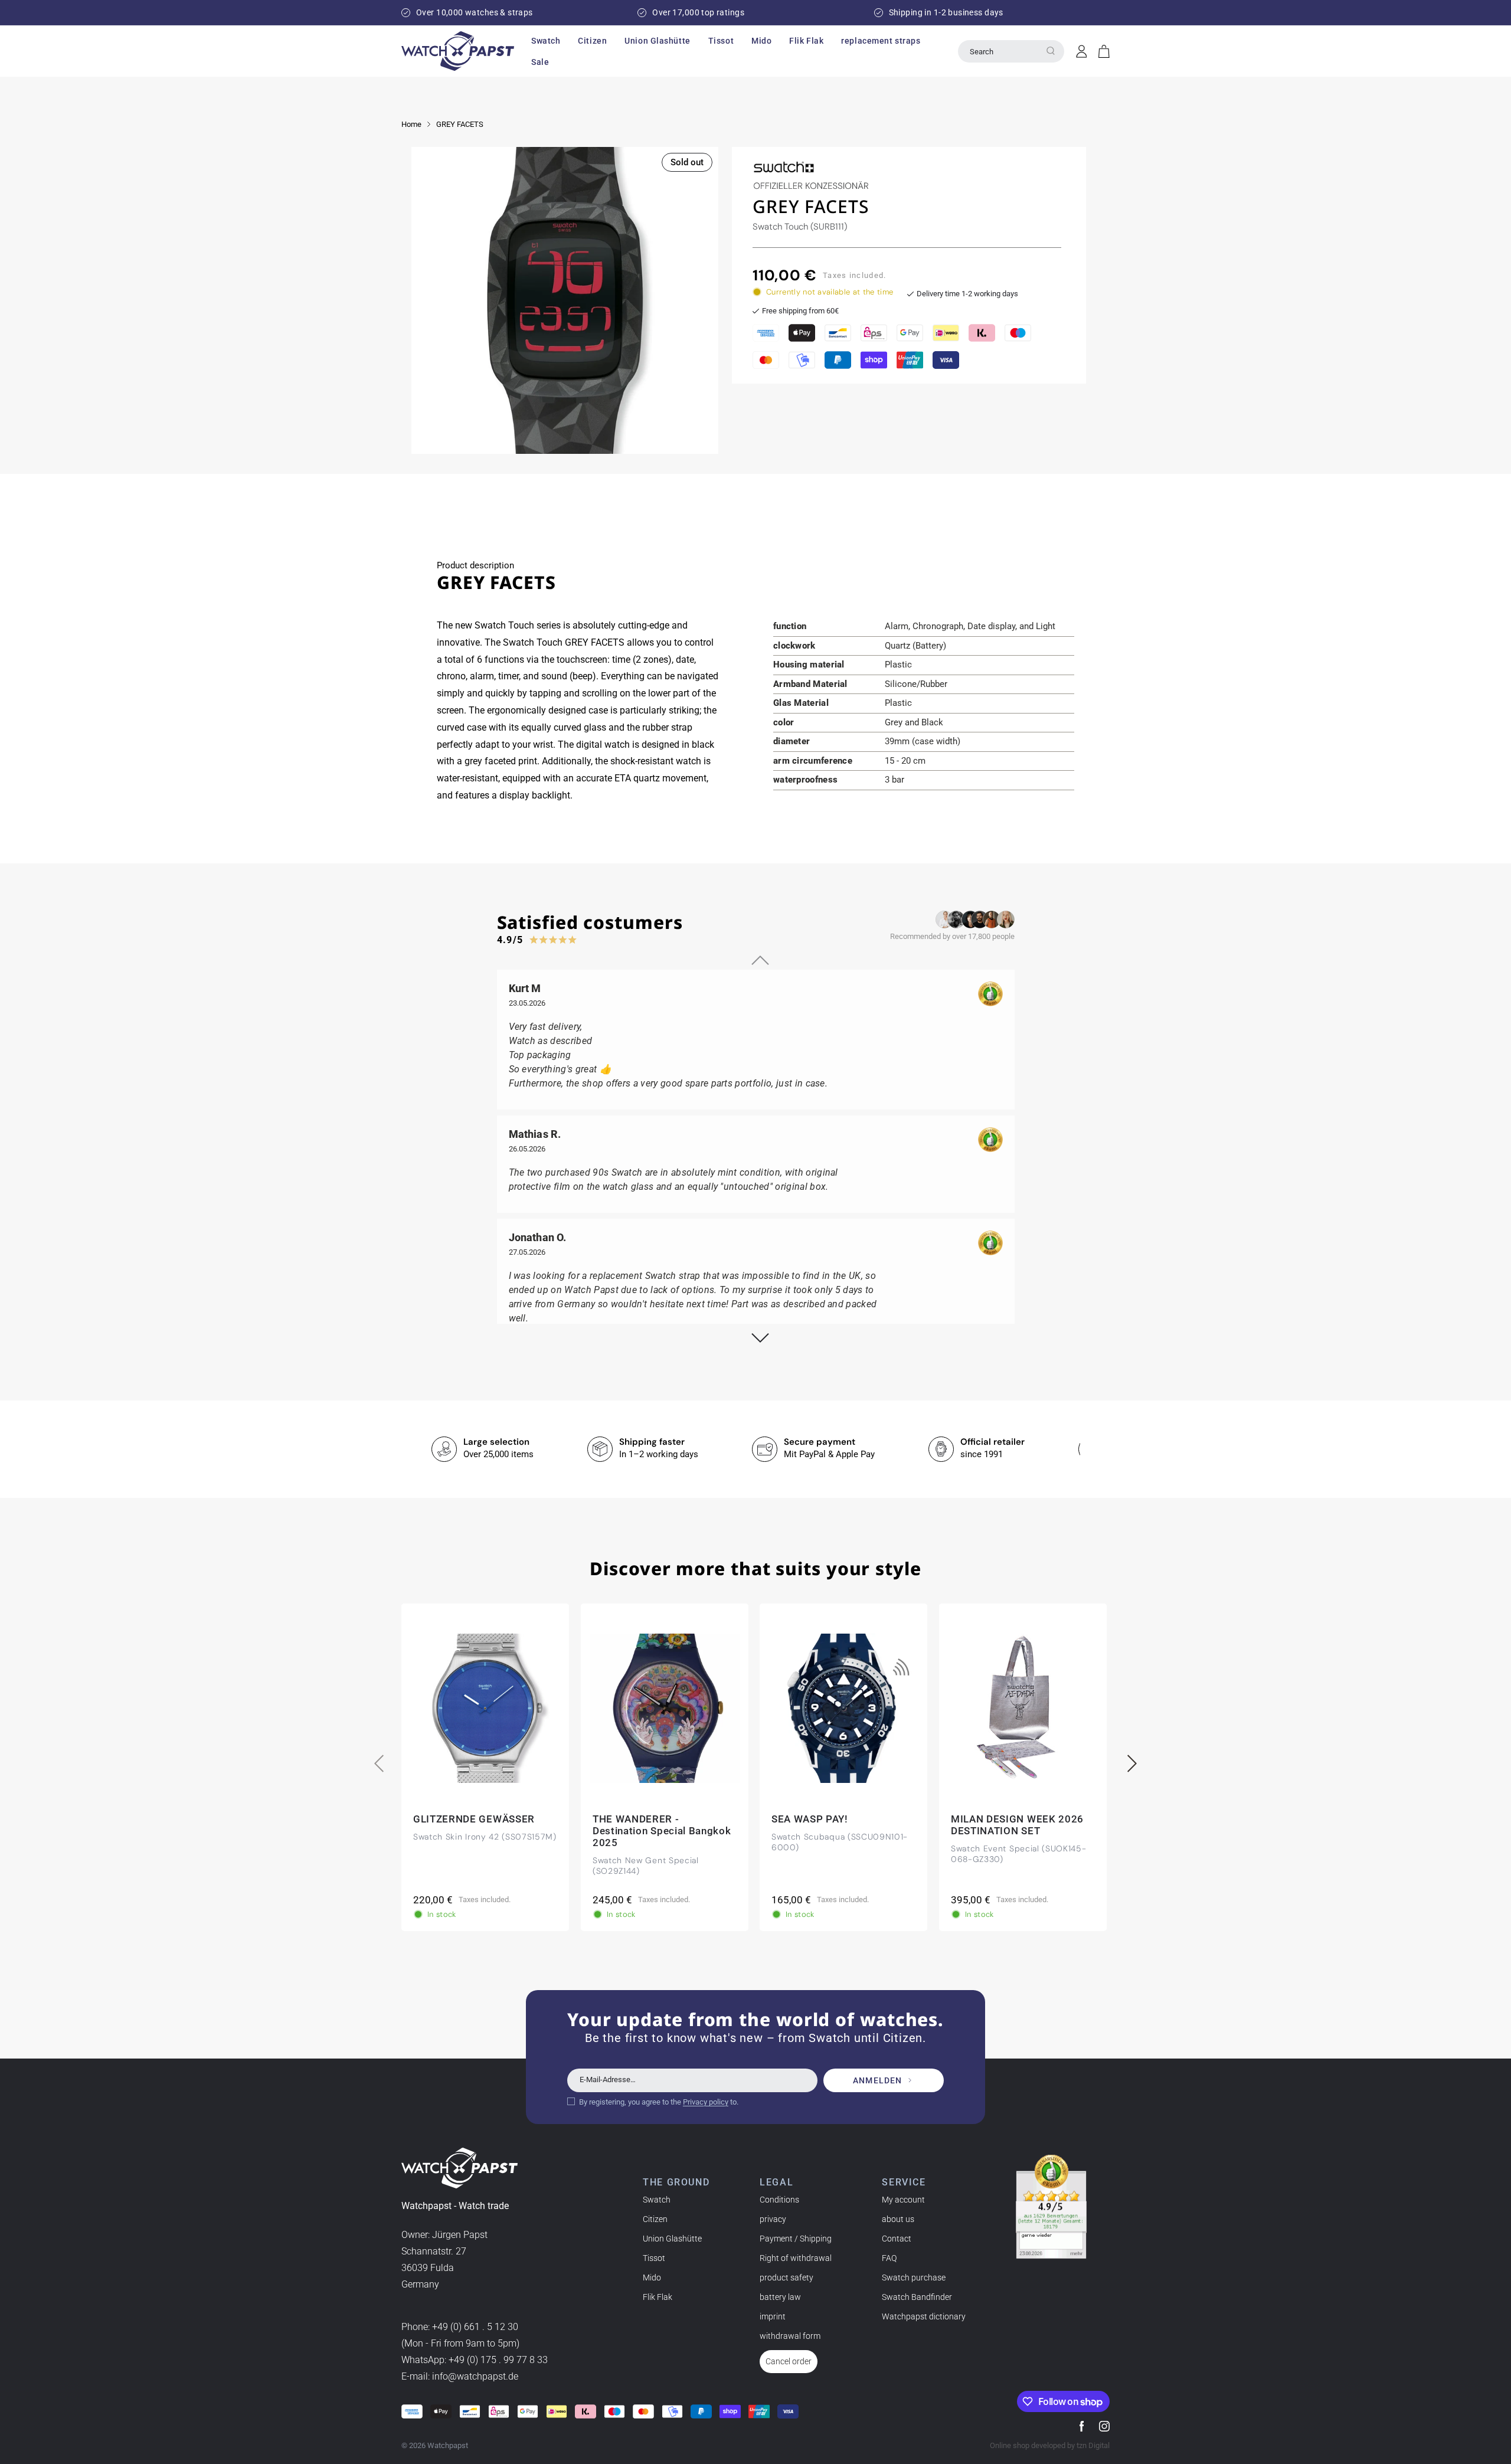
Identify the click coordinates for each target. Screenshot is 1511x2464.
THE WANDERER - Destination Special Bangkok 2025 (662, 1831)
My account (903, 2200)
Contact (897, 2239)
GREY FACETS (460, 124)
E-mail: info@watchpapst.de (460, 2376)
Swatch (657, 2200)
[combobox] (1011, 51)
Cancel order (789, 2361)
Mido (652, 2278)
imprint (773, 2316)
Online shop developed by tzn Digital (1050, 2445)
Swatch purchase (914, 2278)
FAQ (889, 2258)
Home (411, 124)
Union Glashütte (672, 2239)
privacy (773, 2219)
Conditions (779, 2200)
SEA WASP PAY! (810, 1819)
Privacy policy (706, 2102)
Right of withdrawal (796, 2258)
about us (898, 2219)
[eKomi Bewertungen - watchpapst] (1051, 2207)
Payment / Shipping (796, 2239)
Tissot (654, 2258)
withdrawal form (790, 2336)
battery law (780, 2297)
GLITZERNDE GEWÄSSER (474, 1819)
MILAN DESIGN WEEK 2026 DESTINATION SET (1017, 1825)
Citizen (655, 2219)
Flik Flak (658, 2297)
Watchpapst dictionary (924, 2316)
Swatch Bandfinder (917, 2297)
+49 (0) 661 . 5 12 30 (475, 2327)
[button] (546, 41)
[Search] (1051, 51)
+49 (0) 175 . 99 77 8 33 (498, 2360)
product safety (786, 2278)
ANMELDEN (877, 2080)
